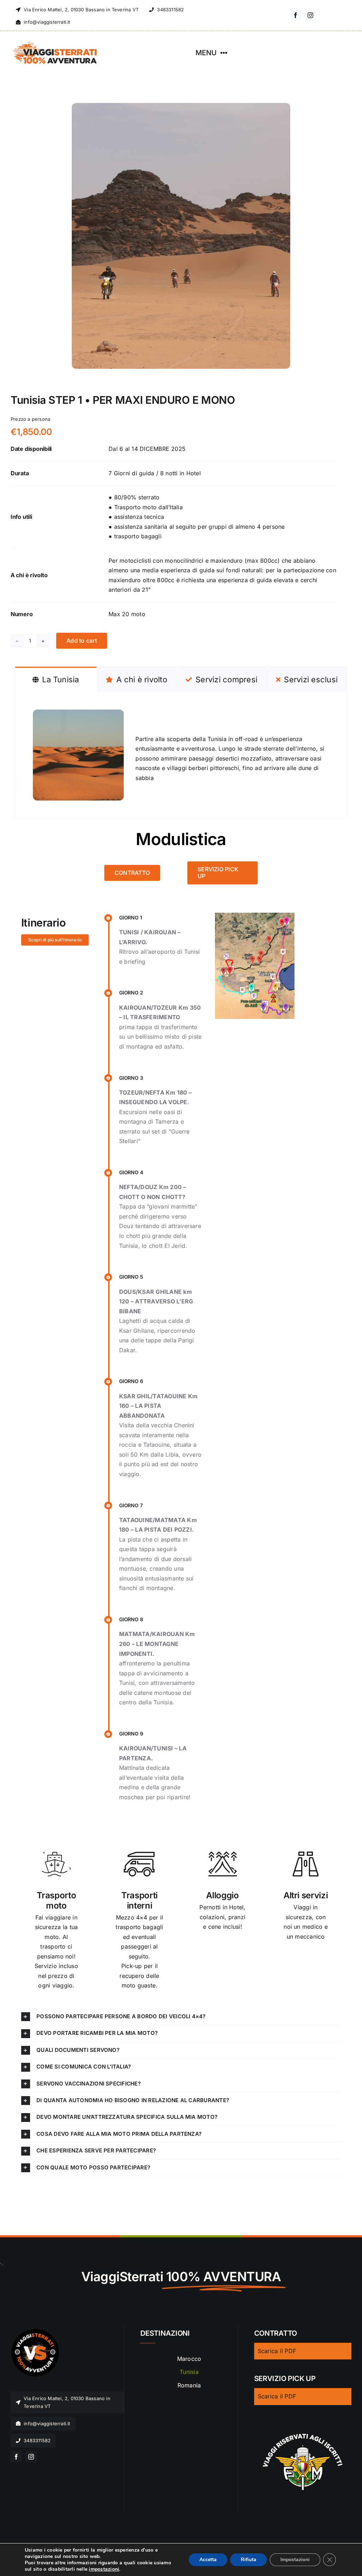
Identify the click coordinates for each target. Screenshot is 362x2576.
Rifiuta (249, 2560)
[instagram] (311, 15)
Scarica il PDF (277, 2351)
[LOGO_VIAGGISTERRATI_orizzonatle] (55, 43)
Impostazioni (295, 2560)
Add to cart (82, 641)
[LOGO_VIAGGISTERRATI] (35, 2332)
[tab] (56, 679)
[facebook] (296, 15)
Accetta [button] (208, 2560)
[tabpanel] (181, 755)
